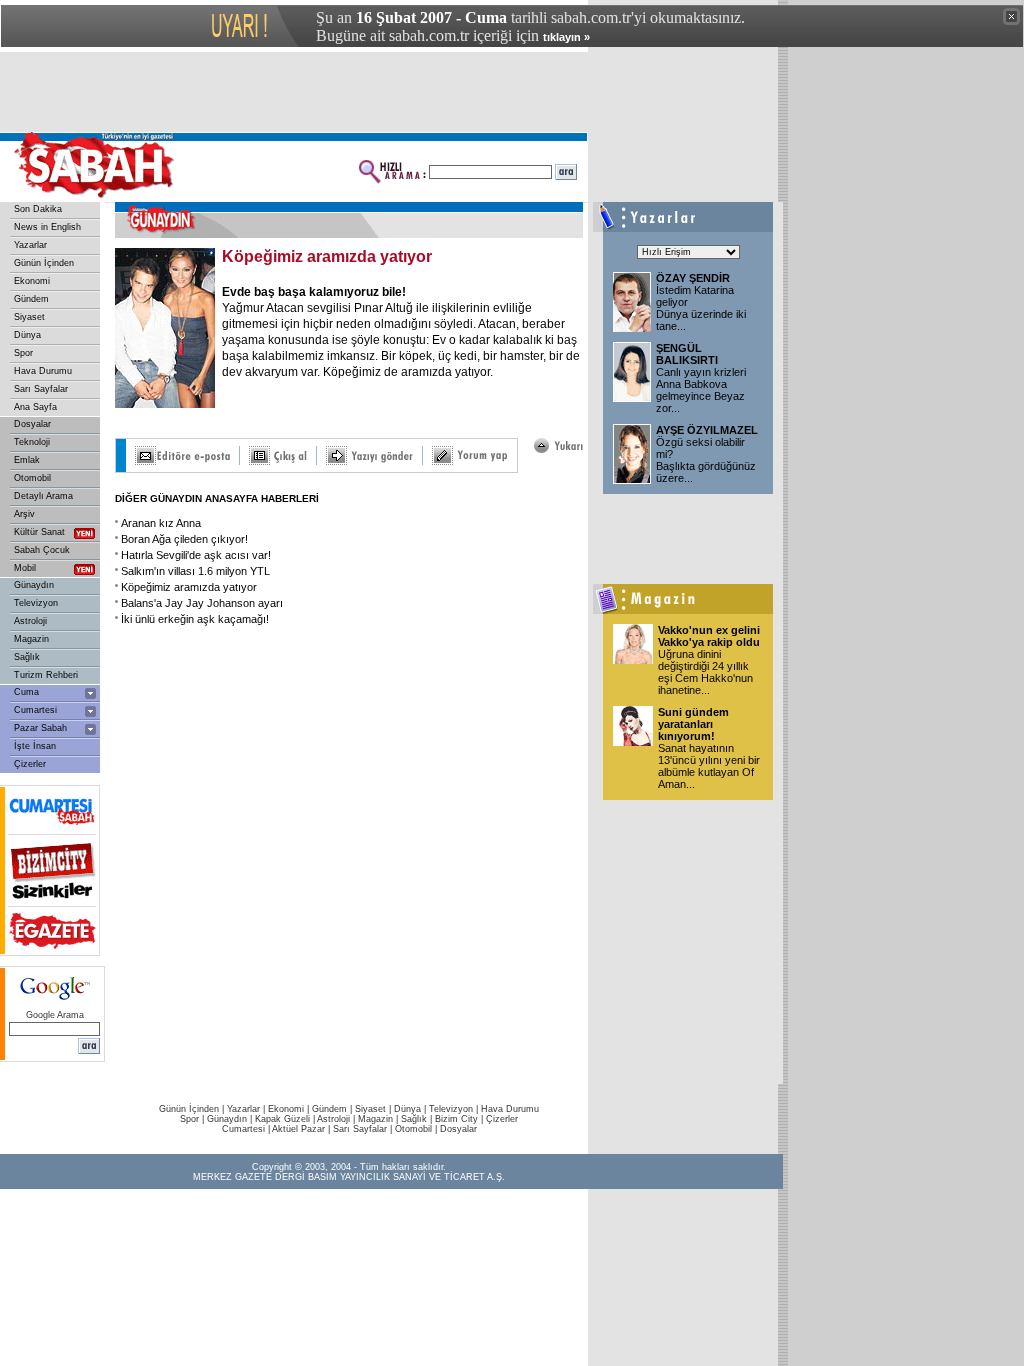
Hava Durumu (43, 371)
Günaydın (34, 585)
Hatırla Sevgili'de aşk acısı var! (196, 555)
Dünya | (411, 1109)
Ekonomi (32, 281)
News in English (47, 227)
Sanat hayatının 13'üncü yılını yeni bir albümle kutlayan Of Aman (709, 766)
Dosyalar (32, 424)
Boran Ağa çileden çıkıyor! (184, 539)
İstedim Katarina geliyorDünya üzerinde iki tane (701, 308)
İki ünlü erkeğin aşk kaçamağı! (195, 619)
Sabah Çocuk (42, 550)
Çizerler (30, 764)
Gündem (31, 299)
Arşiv (24, 514)
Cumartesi (35, 710)
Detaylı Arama (43, 496)
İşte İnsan (35, 746)
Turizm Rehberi (46, 675)
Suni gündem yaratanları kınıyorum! (693, 724)
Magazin (31, 639)
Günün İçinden (44, 263)
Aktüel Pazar (298, 1129)
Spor (23, 353)
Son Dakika (38, 209)
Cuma (26, 692)
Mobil (25, 568)
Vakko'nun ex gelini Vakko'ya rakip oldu (709, 636)
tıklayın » (566, 37)
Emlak (27, 460)
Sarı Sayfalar (41, 389)
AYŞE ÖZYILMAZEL (707, 430)
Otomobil (32, 478)
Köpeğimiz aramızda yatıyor (189, 587)
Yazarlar (30, 245)
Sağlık (27, 657)
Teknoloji (32, 442)
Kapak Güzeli (282, 1119)
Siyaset (29, 317)
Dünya (27, 335)
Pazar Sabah (40, 728)
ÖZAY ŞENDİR (693, 278)
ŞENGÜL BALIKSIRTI (687, 354)
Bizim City (456, 1119)
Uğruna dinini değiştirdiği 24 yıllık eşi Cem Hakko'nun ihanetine (705, 672)
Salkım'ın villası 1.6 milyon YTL (195, 571)
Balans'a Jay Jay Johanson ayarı (202, 603)
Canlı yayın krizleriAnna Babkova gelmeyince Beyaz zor (701, 390)
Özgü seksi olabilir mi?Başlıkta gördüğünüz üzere (706, 460)
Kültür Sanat (39, 532)
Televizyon (36, 603)
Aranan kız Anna (161, 523)
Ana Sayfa (35, 407)
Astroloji (30, 621)
